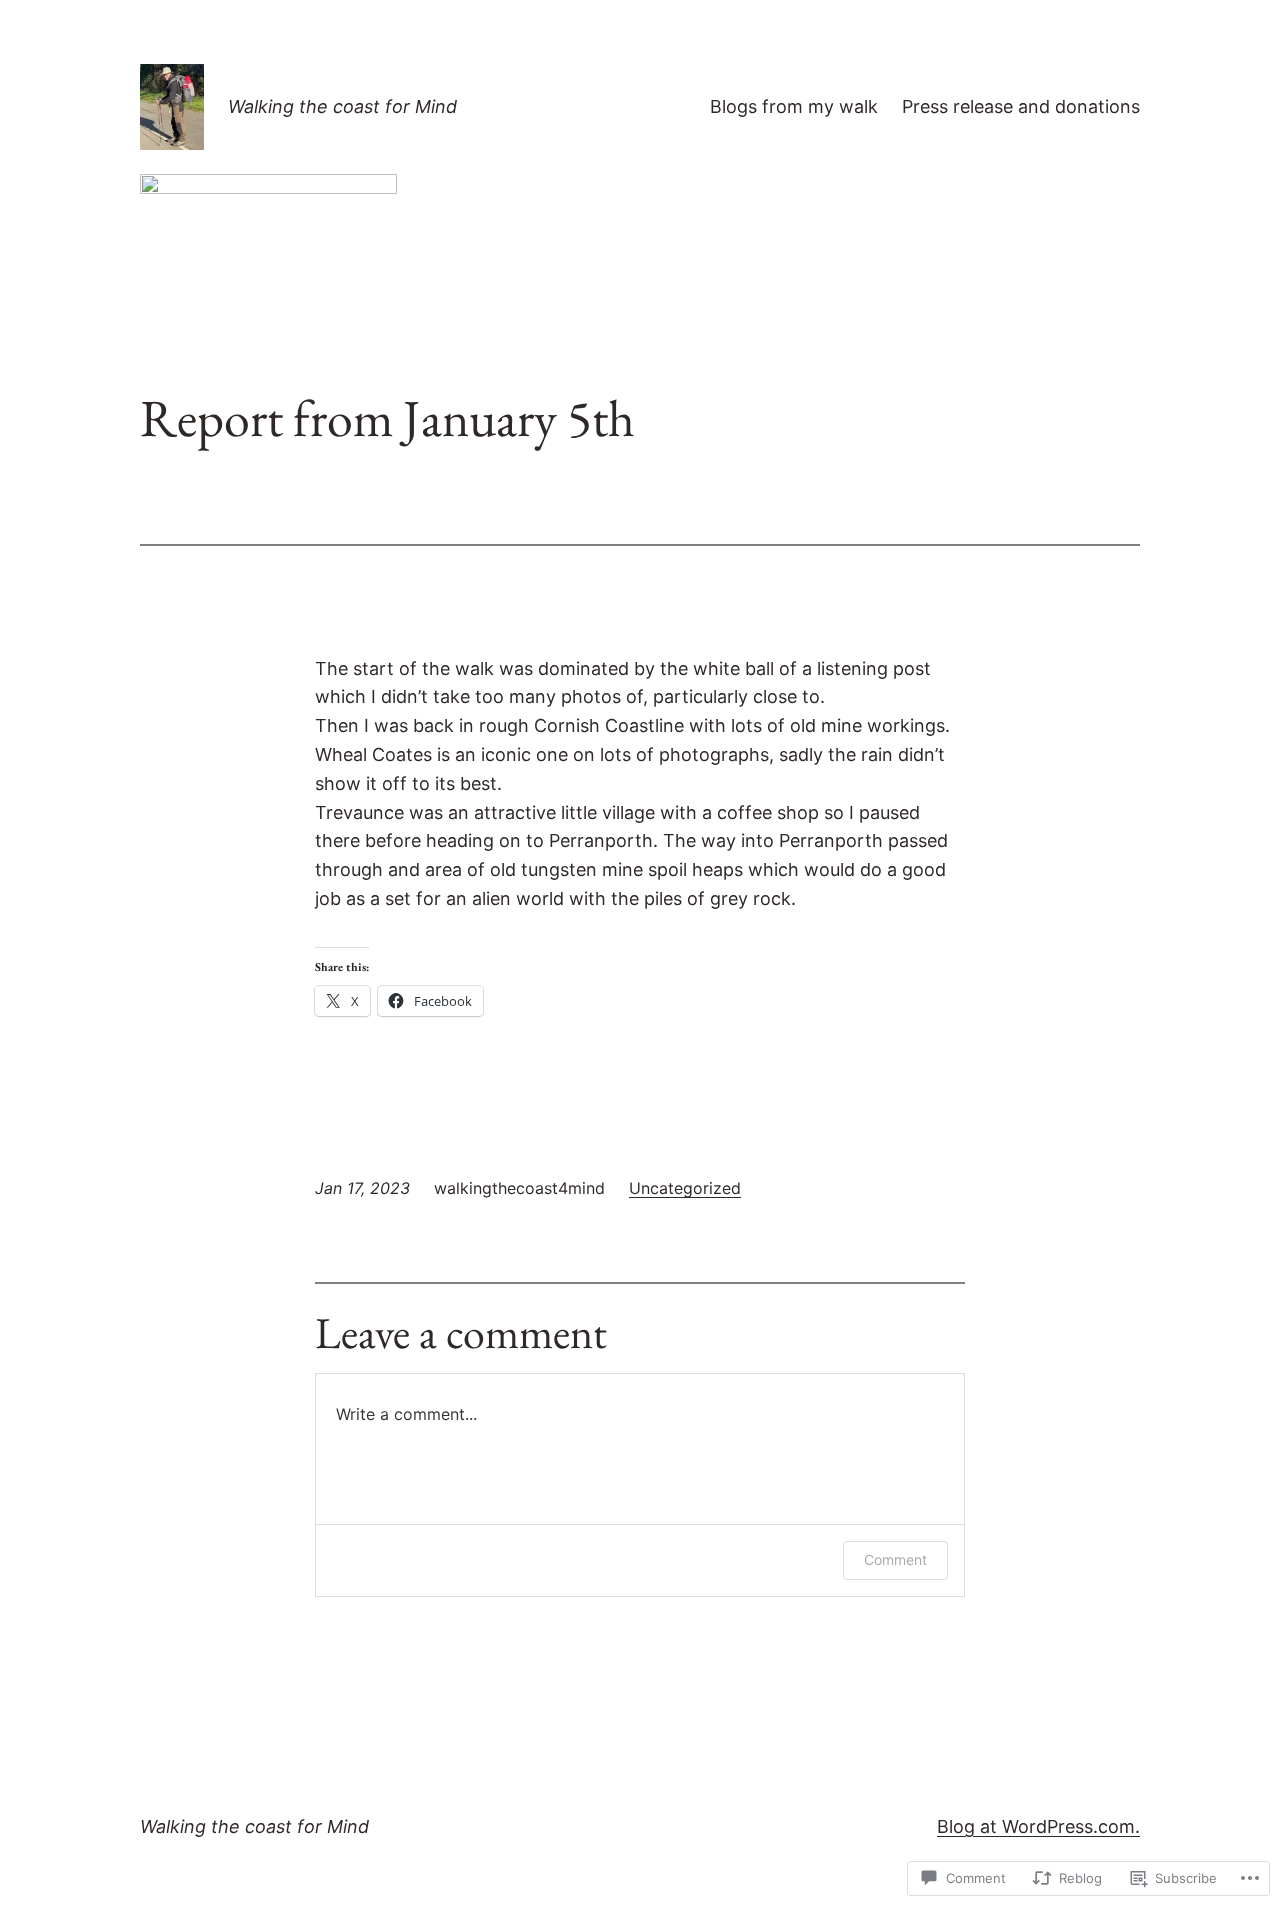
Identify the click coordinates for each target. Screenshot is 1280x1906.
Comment (895, 1559)
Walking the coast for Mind (342, 106)
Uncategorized (685, 1188)
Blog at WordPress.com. (1038, 1826)
